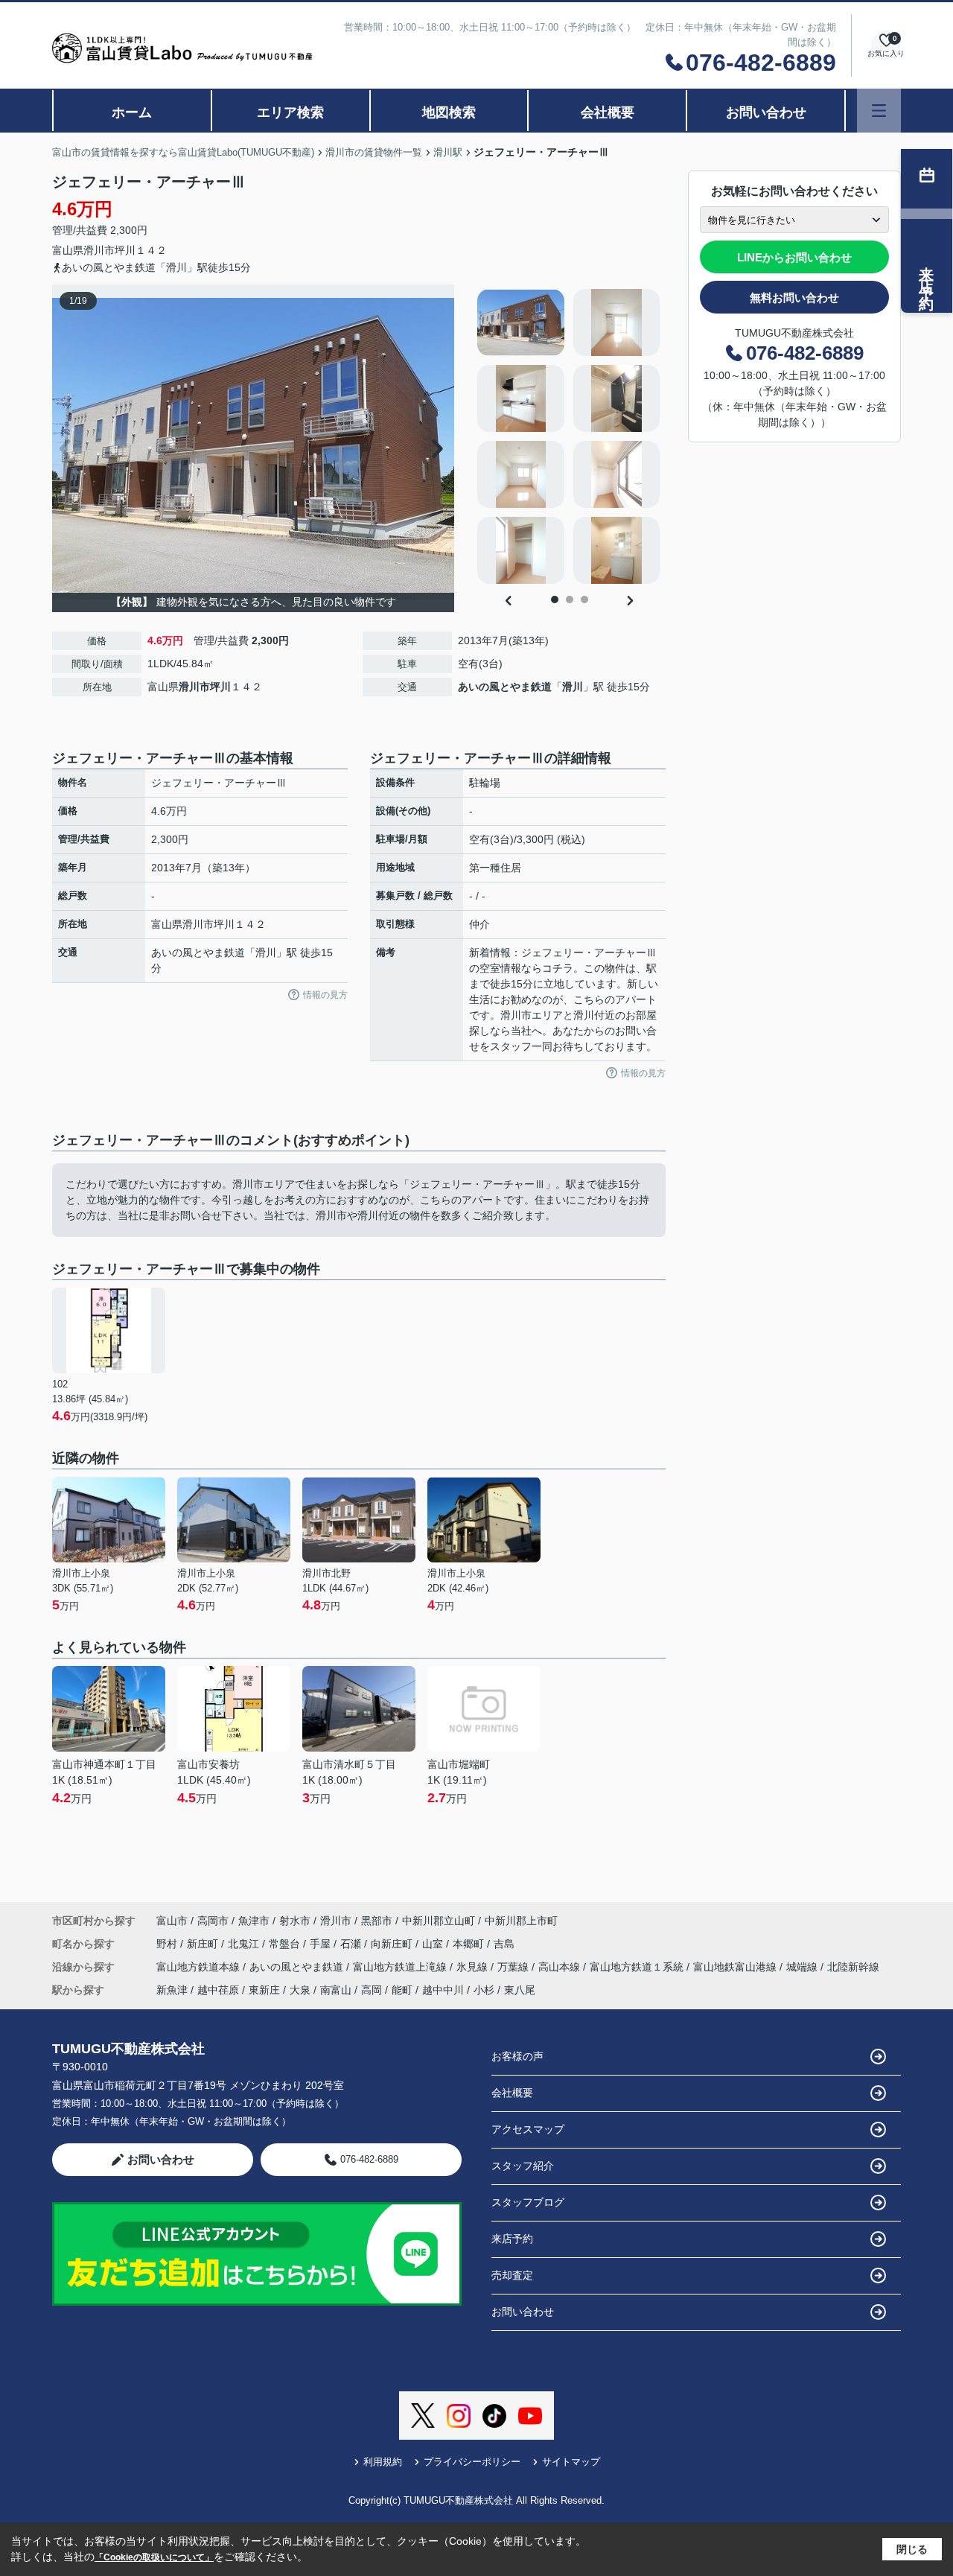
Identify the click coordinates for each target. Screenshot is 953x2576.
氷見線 (474, 1967)
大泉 (300, 1990)
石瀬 (352, 1944)
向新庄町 (393, 1944)
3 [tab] (584, 600)
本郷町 (470, 1944)
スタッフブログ (528, 2202)
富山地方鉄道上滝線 (401, 1967)
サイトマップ (571, 2462)
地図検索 (449, 112)
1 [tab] (555, 600)
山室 (434, 1944)
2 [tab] (570, 600)
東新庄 (264, 1990)
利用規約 (383, 2462)
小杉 (484, 1990)
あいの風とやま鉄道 (505, 687)
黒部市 (377, 1921)
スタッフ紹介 (523, 2166)
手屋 (322, 1944)
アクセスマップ (528, 2129)
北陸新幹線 (853, 1967)
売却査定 (512, 2275)
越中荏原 (218, 1990)
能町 (402, 1990)
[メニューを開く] (879, 111)
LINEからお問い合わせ (794, 257)
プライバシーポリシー (472, 2462)
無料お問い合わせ (794, 298)
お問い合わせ (766, 112)
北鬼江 (245, 1944)
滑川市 (99, 250)
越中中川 (443, 1990)
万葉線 (514, 1967)
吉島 (504, 1944)
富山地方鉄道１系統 (638, 1967)
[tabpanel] (569, 436)
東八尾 (520, 1990)
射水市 (295, 1921)
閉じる (912, 2549)
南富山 (336, 1990)
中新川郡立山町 (439, 1921)
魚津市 (254, 1921)
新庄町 (204, 1944)
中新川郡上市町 (521, 1921)
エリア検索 (290, 112)
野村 (168, 1944)
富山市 (172, 1921)
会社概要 (608, 112)
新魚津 (172, 1990)
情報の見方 (325, 995)
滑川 (573, 687)
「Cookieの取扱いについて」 (154, 2557)
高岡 (372, 1990)
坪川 (125, 250)
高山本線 (561, 1967)
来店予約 (512, 2239)
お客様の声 (517, 2056)
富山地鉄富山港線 (736, 1967)
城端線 (803, 1967)
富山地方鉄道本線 (200, 1967)
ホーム (132, 112)
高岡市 (213, 1921)
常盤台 (286, 1944)
